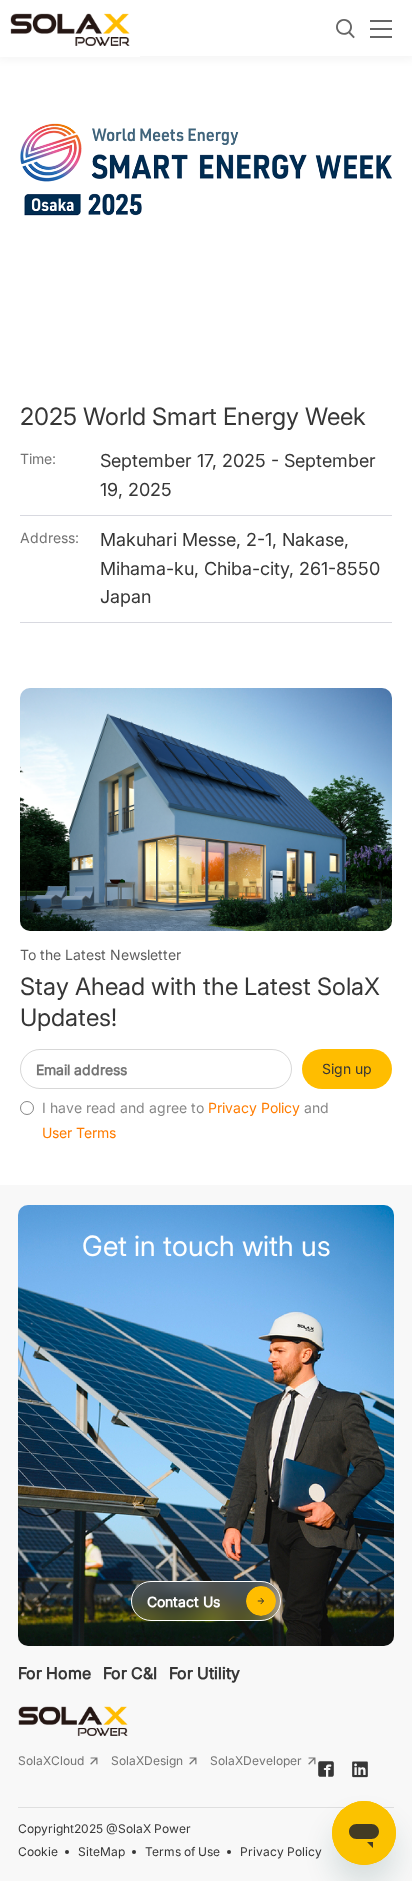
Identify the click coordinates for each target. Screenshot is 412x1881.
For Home (54, 1673)
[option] (206, 220)
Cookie (38, 1851)
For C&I (130, 1673)
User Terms (79, 1133)
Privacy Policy (254, 1108)
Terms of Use (182, 1851)
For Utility (204, 1673)
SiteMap (101, 1851)
